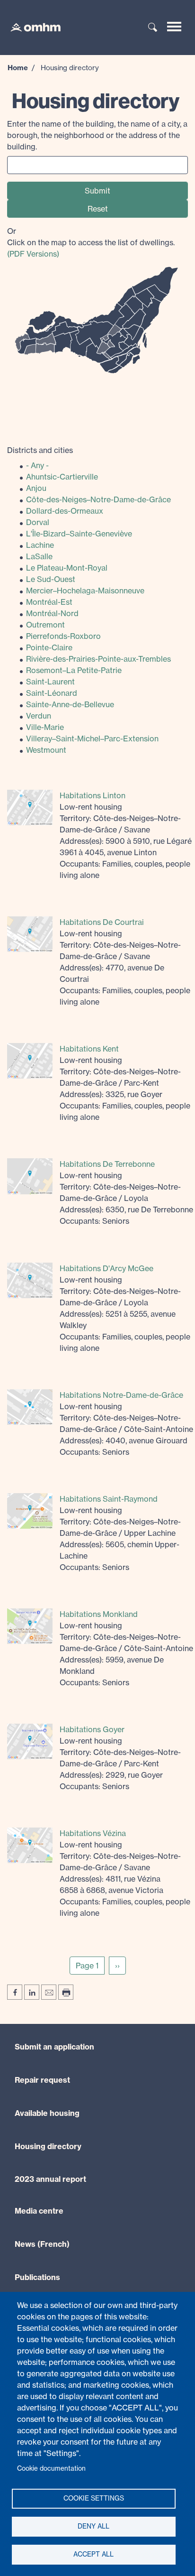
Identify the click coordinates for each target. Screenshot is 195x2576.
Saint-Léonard (52, 693)
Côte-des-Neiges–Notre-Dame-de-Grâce (98, 499)
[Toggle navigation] (174, 27)
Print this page (66, 1992)
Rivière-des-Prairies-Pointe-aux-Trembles (98, 659)
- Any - (37, 465)
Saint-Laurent (50, 682)
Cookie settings (94, 2498)
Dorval (38, 522)
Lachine (40, 545)
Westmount (46, 750)
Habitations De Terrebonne (107, 1164)
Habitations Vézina (93, 1833)
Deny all (93, 2526)
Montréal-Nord (52, 613)
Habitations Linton (93, 795)
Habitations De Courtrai (102, 922)
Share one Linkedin (32, 1992)
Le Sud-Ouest (51, 579)
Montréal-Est (49, 602)
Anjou (36, 488)
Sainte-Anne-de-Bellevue (70, 704)
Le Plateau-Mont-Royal (67, 568)
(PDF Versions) (33, 254)
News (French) (42, 2244)
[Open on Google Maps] (30, 807)
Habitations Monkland (99, 1614)
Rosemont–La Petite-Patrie (74, 670)
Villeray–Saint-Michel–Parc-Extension (92, 739)
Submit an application (54, 2047)
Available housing (47, 2113)
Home (18, 68)
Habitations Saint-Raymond (109, 1499)
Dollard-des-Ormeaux (65, 511)
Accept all (93, 2554)
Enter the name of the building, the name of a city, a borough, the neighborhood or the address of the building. (97, 135)
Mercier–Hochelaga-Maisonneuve (85, 591)
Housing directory (48, 2146)
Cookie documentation (51, 2468)
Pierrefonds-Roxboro (63, 636)
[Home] (31, 27)
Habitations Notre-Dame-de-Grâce (121, 1395)
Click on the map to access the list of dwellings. (91, 242)
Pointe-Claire (49, 647)
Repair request (42, 2080)
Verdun (39, 716)
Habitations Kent (89, 1049)
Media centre (39, 2211)
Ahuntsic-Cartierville (62, 477)
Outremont (45, 625)
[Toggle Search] (153, 28)
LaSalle (39, 556)
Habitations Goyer (92, 1729)
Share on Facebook (15, 1992)
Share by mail (49, 1992)
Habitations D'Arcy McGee (106, 1268)
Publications (37, 2277)
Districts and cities (40, 450)
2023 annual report (50, 2179)
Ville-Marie (45, 727)
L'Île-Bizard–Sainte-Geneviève (79, 534)
